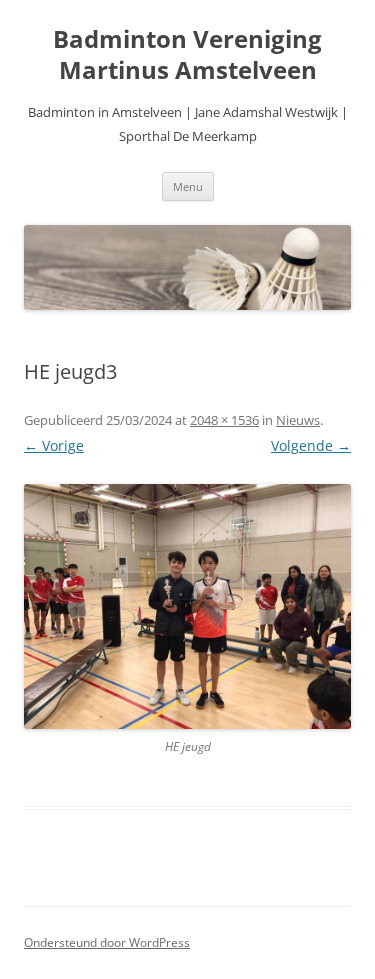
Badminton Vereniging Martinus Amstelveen (187, 55)
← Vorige (54, 445)
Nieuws (298, 420)
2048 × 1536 (224, 420)
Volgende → (311, 445)
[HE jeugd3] (187, 606)
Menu (188, 186)
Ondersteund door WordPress (107, 942)
